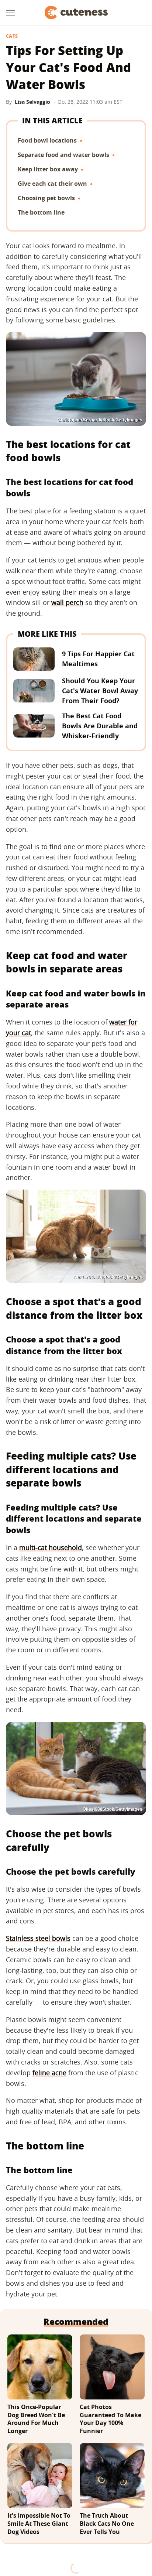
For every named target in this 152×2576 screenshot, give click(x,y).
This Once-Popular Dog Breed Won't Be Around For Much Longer (36, 2419)
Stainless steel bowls (38, 1938)
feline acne (49, 2073)
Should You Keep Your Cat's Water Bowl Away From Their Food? (100, 691)
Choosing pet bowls (46, 198)
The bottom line (41, 212)
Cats (12, 36)
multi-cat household (51, 1547)
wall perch (67, 602)
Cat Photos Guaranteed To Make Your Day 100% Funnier (110, 2419)
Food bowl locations (47, 140)
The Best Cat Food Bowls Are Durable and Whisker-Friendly (100, 726)
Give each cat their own (52, 184)
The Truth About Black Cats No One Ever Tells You (107, 2524)
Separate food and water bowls (63, 155)
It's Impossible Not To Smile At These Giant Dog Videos (39, 2524)
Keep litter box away (48, 169)
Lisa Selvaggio (32, 102)
